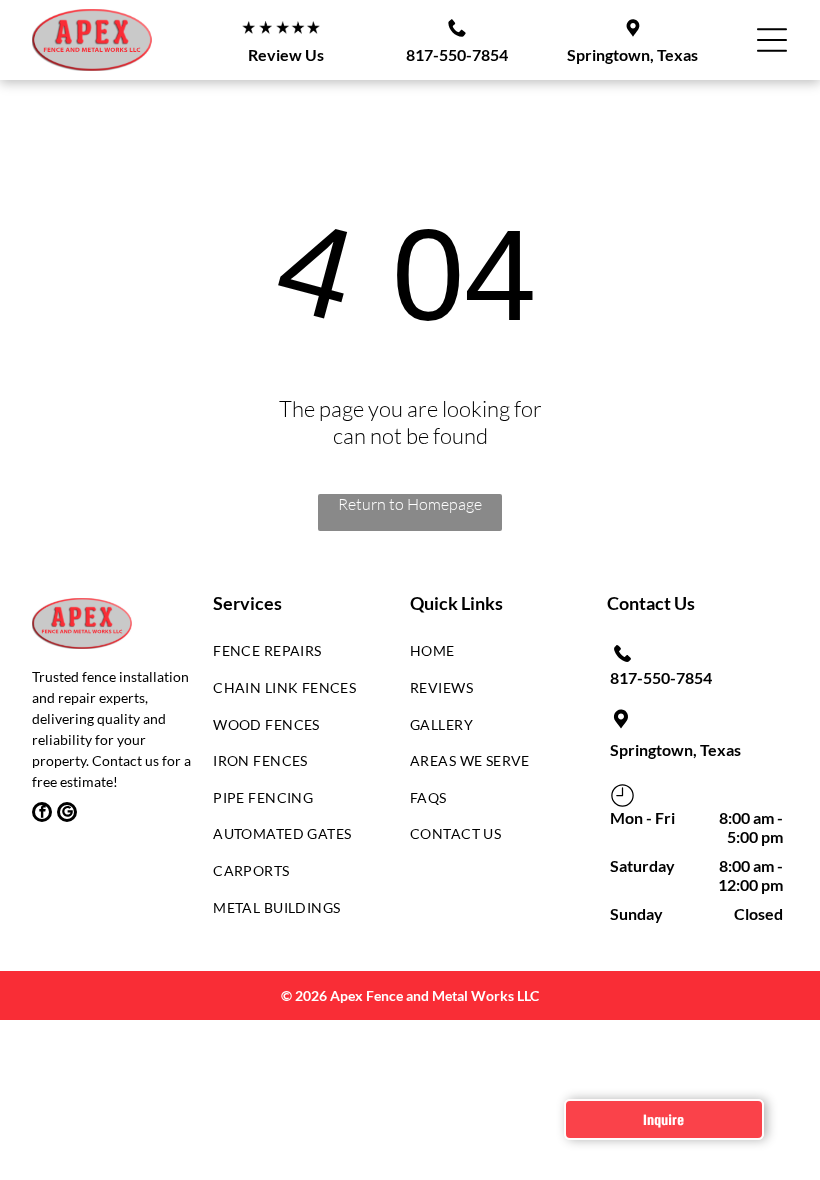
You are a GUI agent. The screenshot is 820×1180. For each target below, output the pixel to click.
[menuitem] (296, 656)
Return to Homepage (410, 504)
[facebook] (42, 814)
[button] (772, 40)
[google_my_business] (67, 814)
